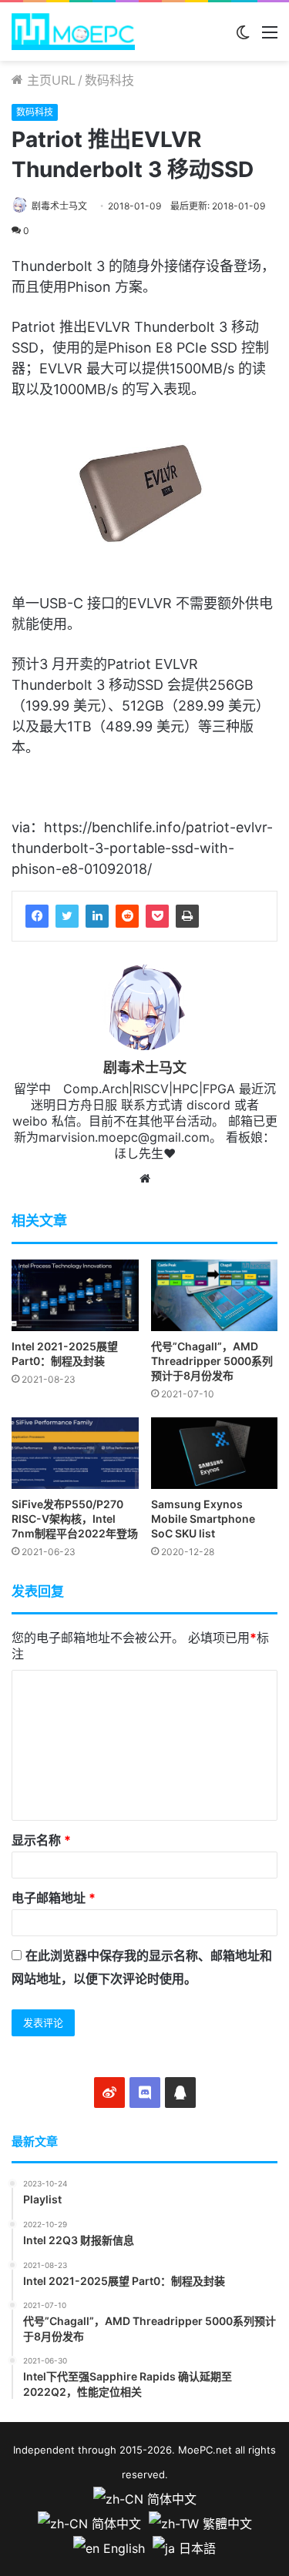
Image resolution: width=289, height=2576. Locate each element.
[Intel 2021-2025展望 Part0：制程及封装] (75, 1295)
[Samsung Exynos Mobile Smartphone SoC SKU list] (215, 1453)
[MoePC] (73, 32)
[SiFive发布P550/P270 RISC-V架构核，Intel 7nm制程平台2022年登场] (75, 1453)
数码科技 (109, 80)
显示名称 (41, 1840)
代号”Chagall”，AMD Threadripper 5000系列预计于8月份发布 (212, 1361)
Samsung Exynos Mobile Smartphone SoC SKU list (203, 1519)
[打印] (187, 916)
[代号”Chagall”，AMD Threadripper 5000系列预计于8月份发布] (215, 1295)
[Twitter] (67, 916)
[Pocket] (157, 916)
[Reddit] (127, 916)
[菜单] (270, 37)
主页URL (49, 80)
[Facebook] (37, 916)
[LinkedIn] (97, 916)
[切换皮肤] (243, 37)
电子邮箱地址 (54, 1898)
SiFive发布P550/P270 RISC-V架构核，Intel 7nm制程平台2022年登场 (75, 1519)
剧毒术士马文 (59, 206)
